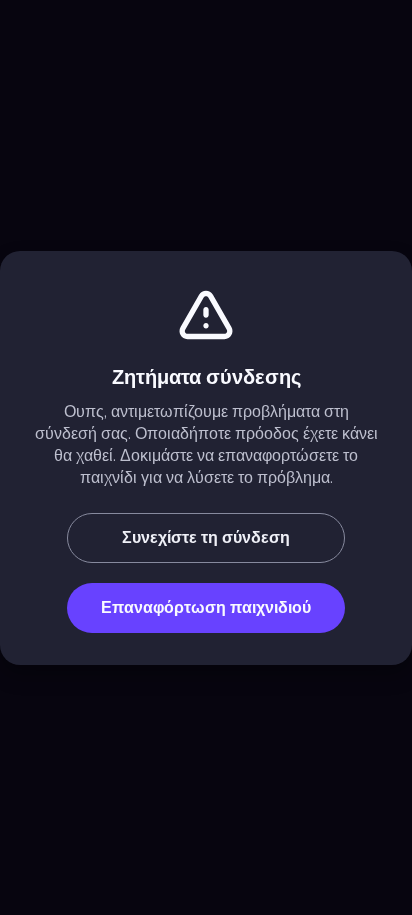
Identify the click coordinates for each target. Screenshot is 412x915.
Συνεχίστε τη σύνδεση (206, 538)
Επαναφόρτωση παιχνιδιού (206, 608)
